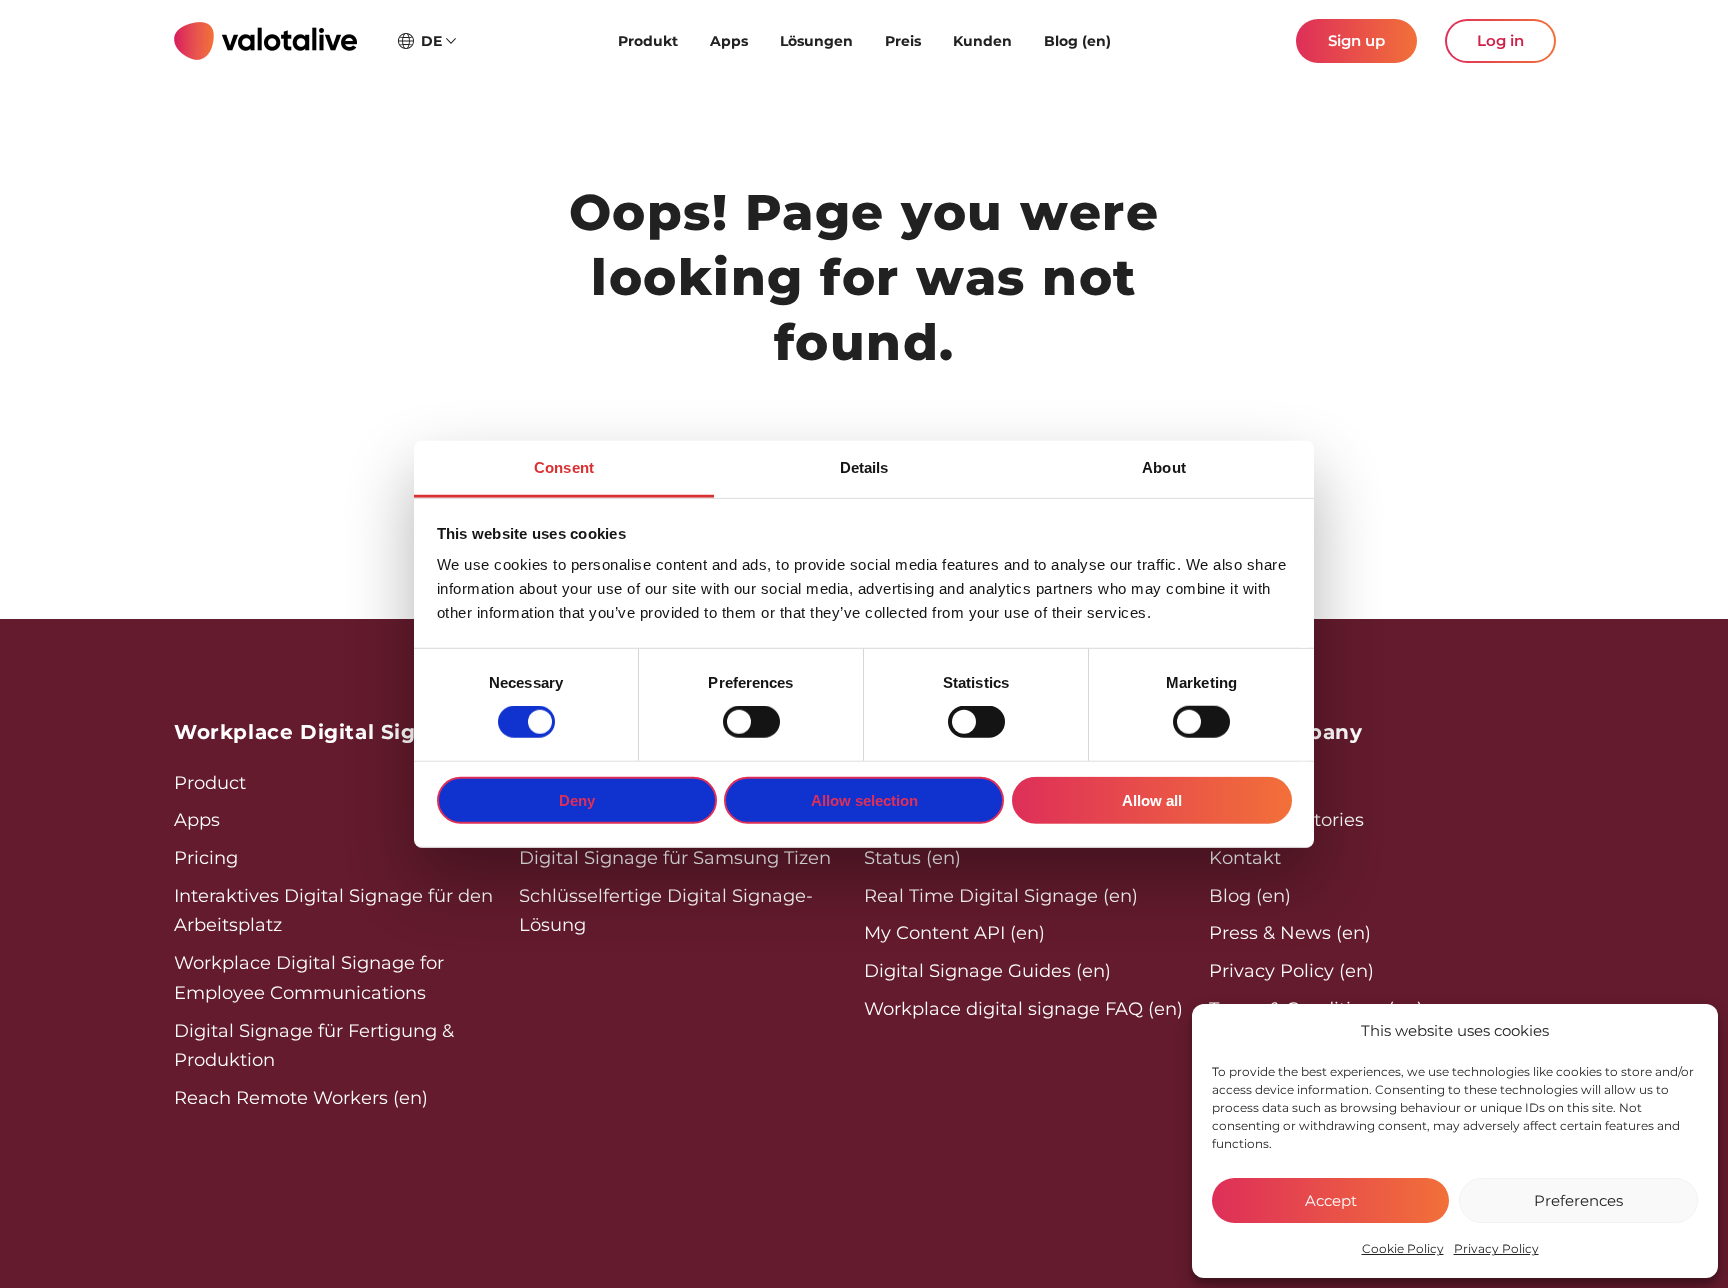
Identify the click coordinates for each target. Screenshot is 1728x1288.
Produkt (648, 41)
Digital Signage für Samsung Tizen (675, 858)
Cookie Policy (1403, 1248)
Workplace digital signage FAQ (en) (1023, 1009)
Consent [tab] (564, 467)
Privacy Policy (1496, 1248)
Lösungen (816, 41)
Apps (729, 41)
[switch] (751, 722)
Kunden (982, 41)
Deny (577, 800)
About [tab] (1164, 467)
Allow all (1152, 800)
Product (210, 783)
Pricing (206, 858)
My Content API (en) (954, 933)
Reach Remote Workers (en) (301, 1098)
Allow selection (864, 800)
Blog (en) (1077, 41)
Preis (903, 41)
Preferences (1578, 1200)
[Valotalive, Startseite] (265, 41)
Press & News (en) (1290, 933)
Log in (1500, 40)
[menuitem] (648, 41)
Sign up (1356, 40)
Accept (1331, 1200)
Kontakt (1245, 858)
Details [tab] (864, 467)
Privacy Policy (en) (1291, 971)
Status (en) (912, 858)
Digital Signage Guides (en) (987, 971)
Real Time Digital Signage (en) (1001, 896)
